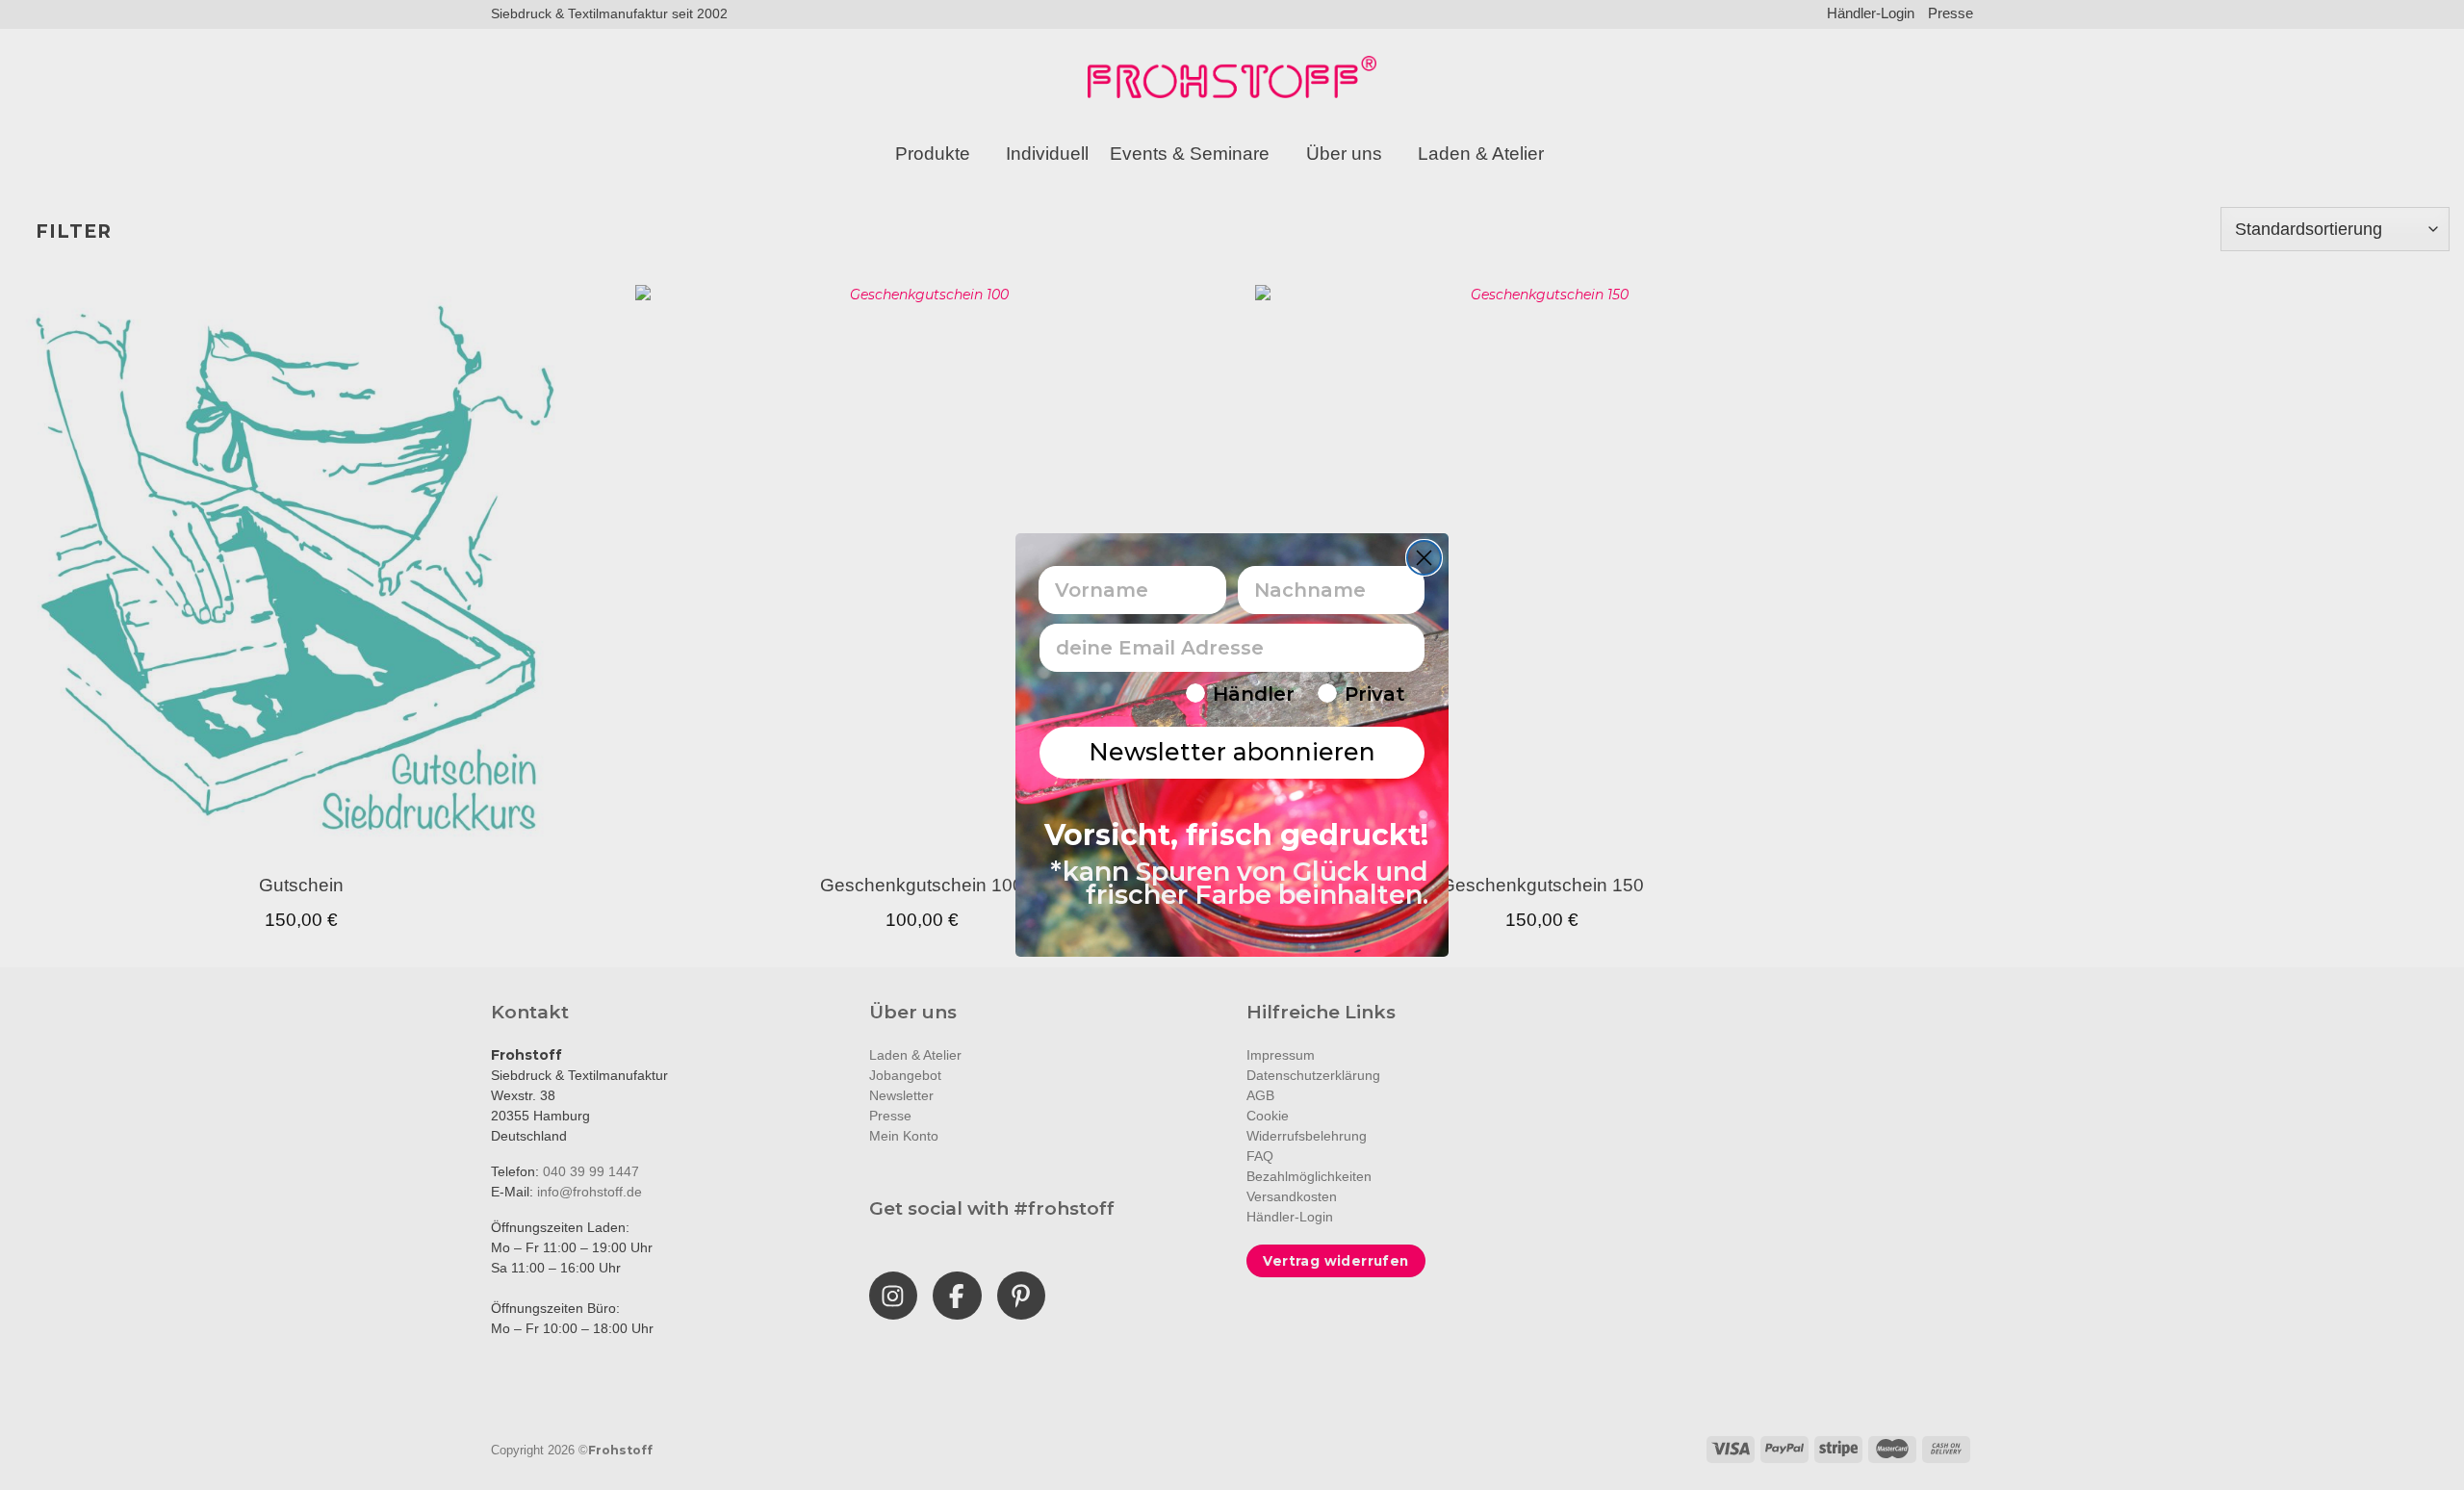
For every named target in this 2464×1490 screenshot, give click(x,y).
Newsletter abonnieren (1232, 752)
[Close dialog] (1424, 558)
